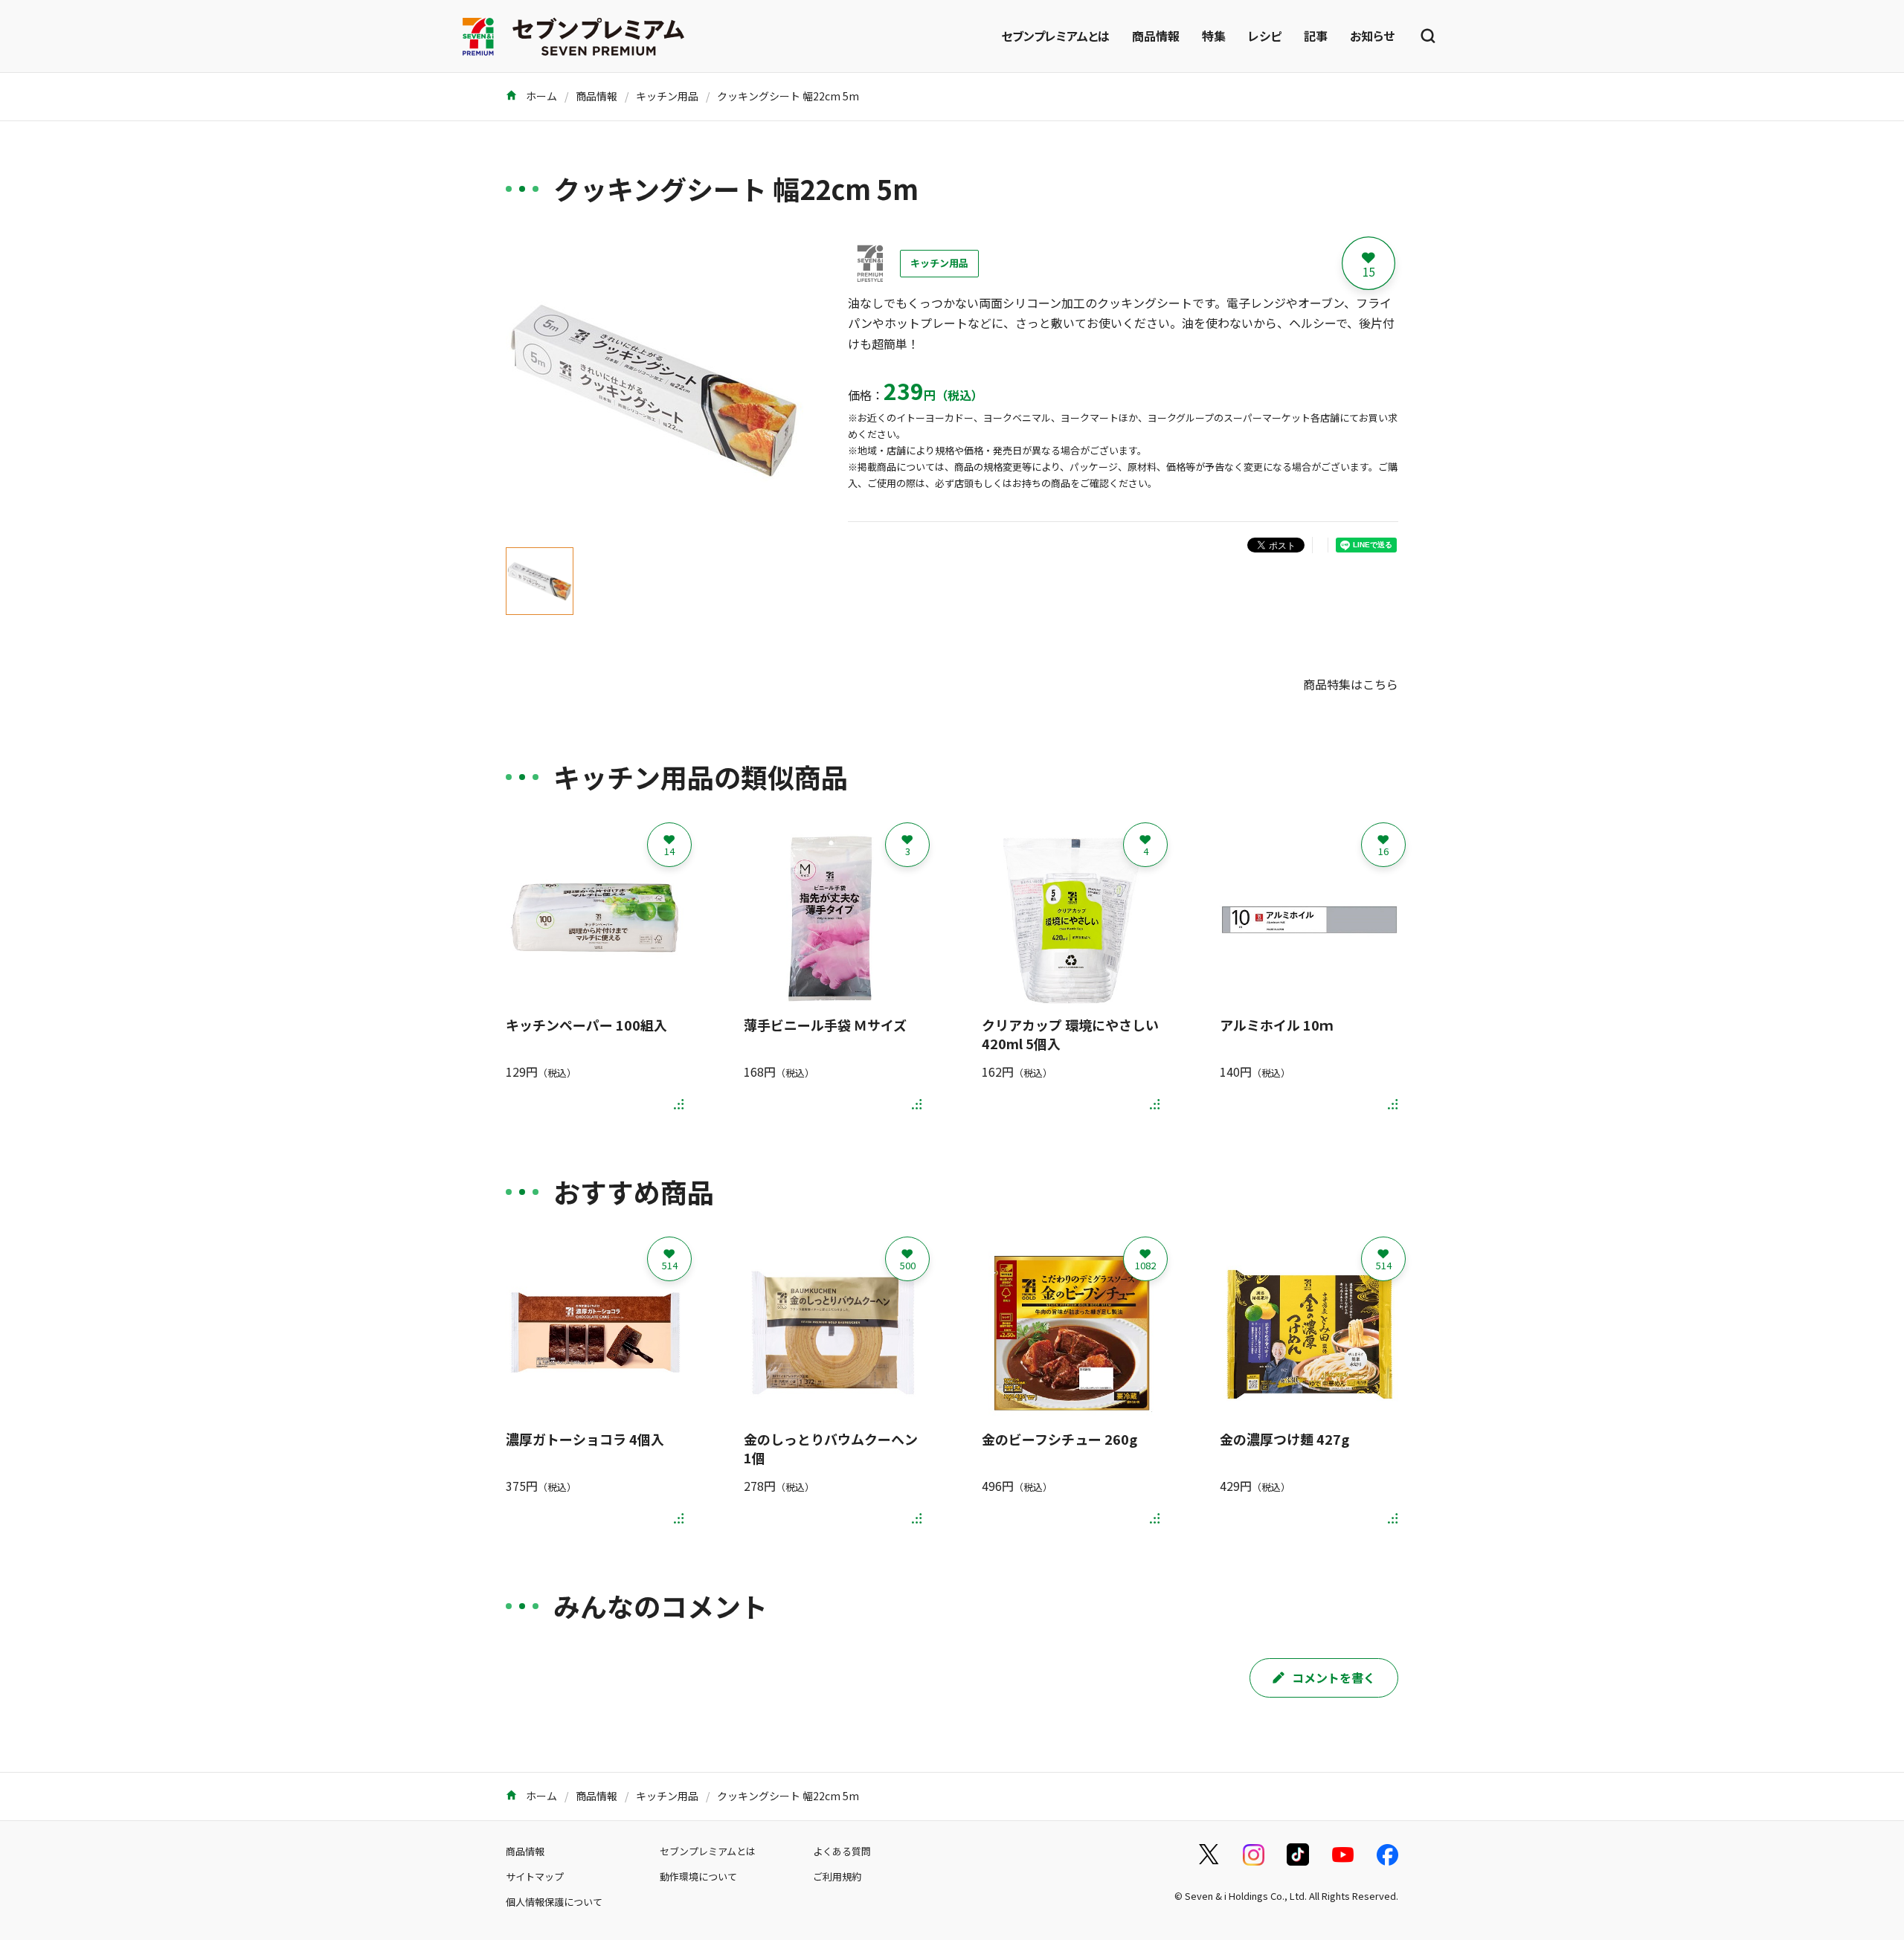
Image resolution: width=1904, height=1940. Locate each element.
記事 (1316, 36)
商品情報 (1156, 36)
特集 (1214, 36)
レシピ (1265, 36)
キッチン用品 (667, 96)
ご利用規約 (837, 1876)
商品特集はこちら (1351, 684)
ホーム (540, 96)
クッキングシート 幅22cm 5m (788, 96)
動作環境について (698, 1876)
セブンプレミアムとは (1055, 36)
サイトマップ (535, 1876)
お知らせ (1372, 36)
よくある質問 (842, 1851)
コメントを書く (1334, 1678)
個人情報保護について (554, 1902)
